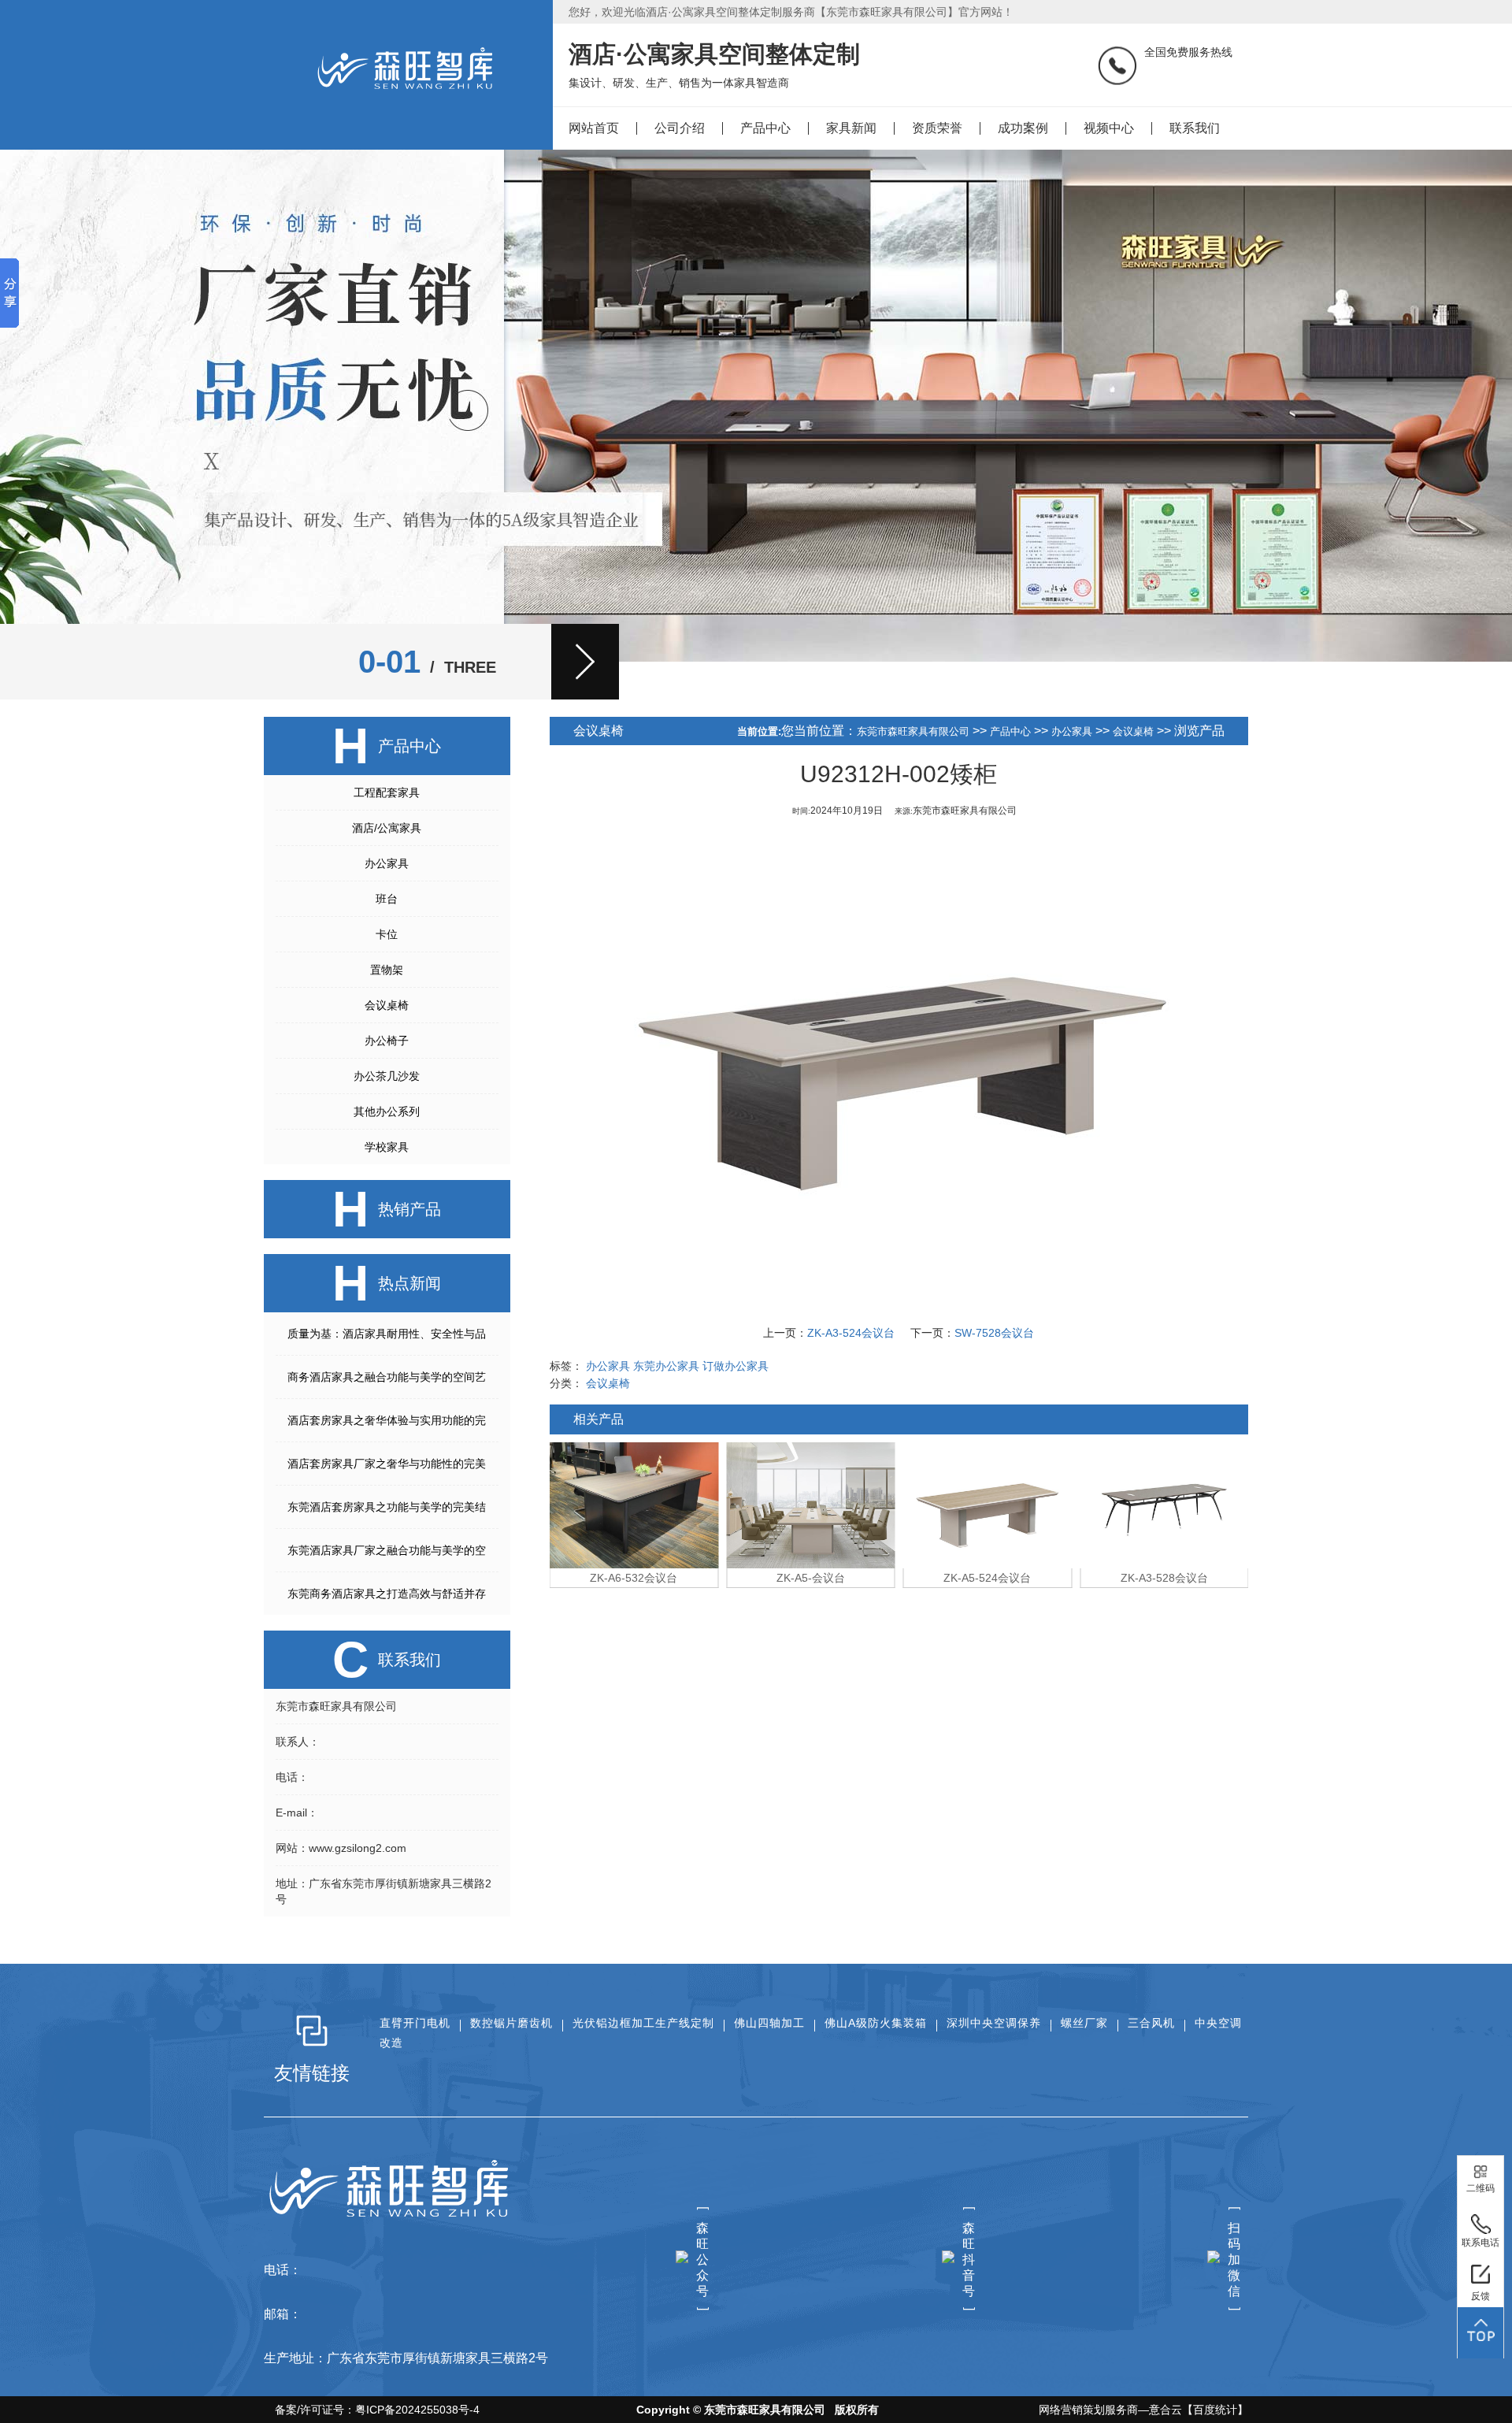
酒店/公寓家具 (387, 828)
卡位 (387, 934)
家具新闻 (851, 128)
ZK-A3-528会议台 (987, 1578)
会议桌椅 (387, 1005)
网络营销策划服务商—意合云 (1110, 2410)
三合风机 (1151, 2023)
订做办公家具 (736, 1366)
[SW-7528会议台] (1164, 1505)
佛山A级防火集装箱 (876, 2023)
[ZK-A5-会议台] (634, 1505)
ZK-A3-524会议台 (851, 1333)
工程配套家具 (387, 792)
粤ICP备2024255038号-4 (417, 2410)
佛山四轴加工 (769, 2023)
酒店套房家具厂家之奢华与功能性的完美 (387, 1464)
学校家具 (387, 1147)
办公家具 (387, 863)
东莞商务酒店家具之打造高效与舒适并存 (387, 1594)
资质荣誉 (937, 128)
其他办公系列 (387, 1111)
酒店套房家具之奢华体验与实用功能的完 (387, 1420)
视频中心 (1109, 128)
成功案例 (1023, 128)
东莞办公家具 (666, 1366)
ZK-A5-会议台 (634, 1578)
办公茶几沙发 (387, 1076)
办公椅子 (387, 1041)
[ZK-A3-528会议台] (988, 1505)
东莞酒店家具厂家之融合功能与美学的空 (387, 1550)
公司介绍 (680, 128)
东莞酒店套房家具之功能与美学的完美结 (387, 1507)
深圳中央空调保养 (994, 2023)
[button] (585, 662)
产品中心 (765, 128)
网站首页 (594, 128)
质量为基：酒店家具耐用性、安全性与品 (387, 1334)
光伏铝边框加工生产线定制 (643, 2023)
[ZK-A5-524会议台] (811, 1505)
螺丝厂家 (1084, 2023)
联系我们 (1195, 128)
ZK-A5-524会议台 (811, 1578)
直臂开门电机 (415, 2023)
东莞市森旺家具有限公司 (913, 731)
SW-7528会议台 (994, 1333)
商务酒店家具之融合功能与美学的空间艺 (387, 1377)
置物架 (387, 970)
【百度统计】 (1215, 2410)
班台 (387, 899)
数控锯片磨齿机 (511, 2023)
